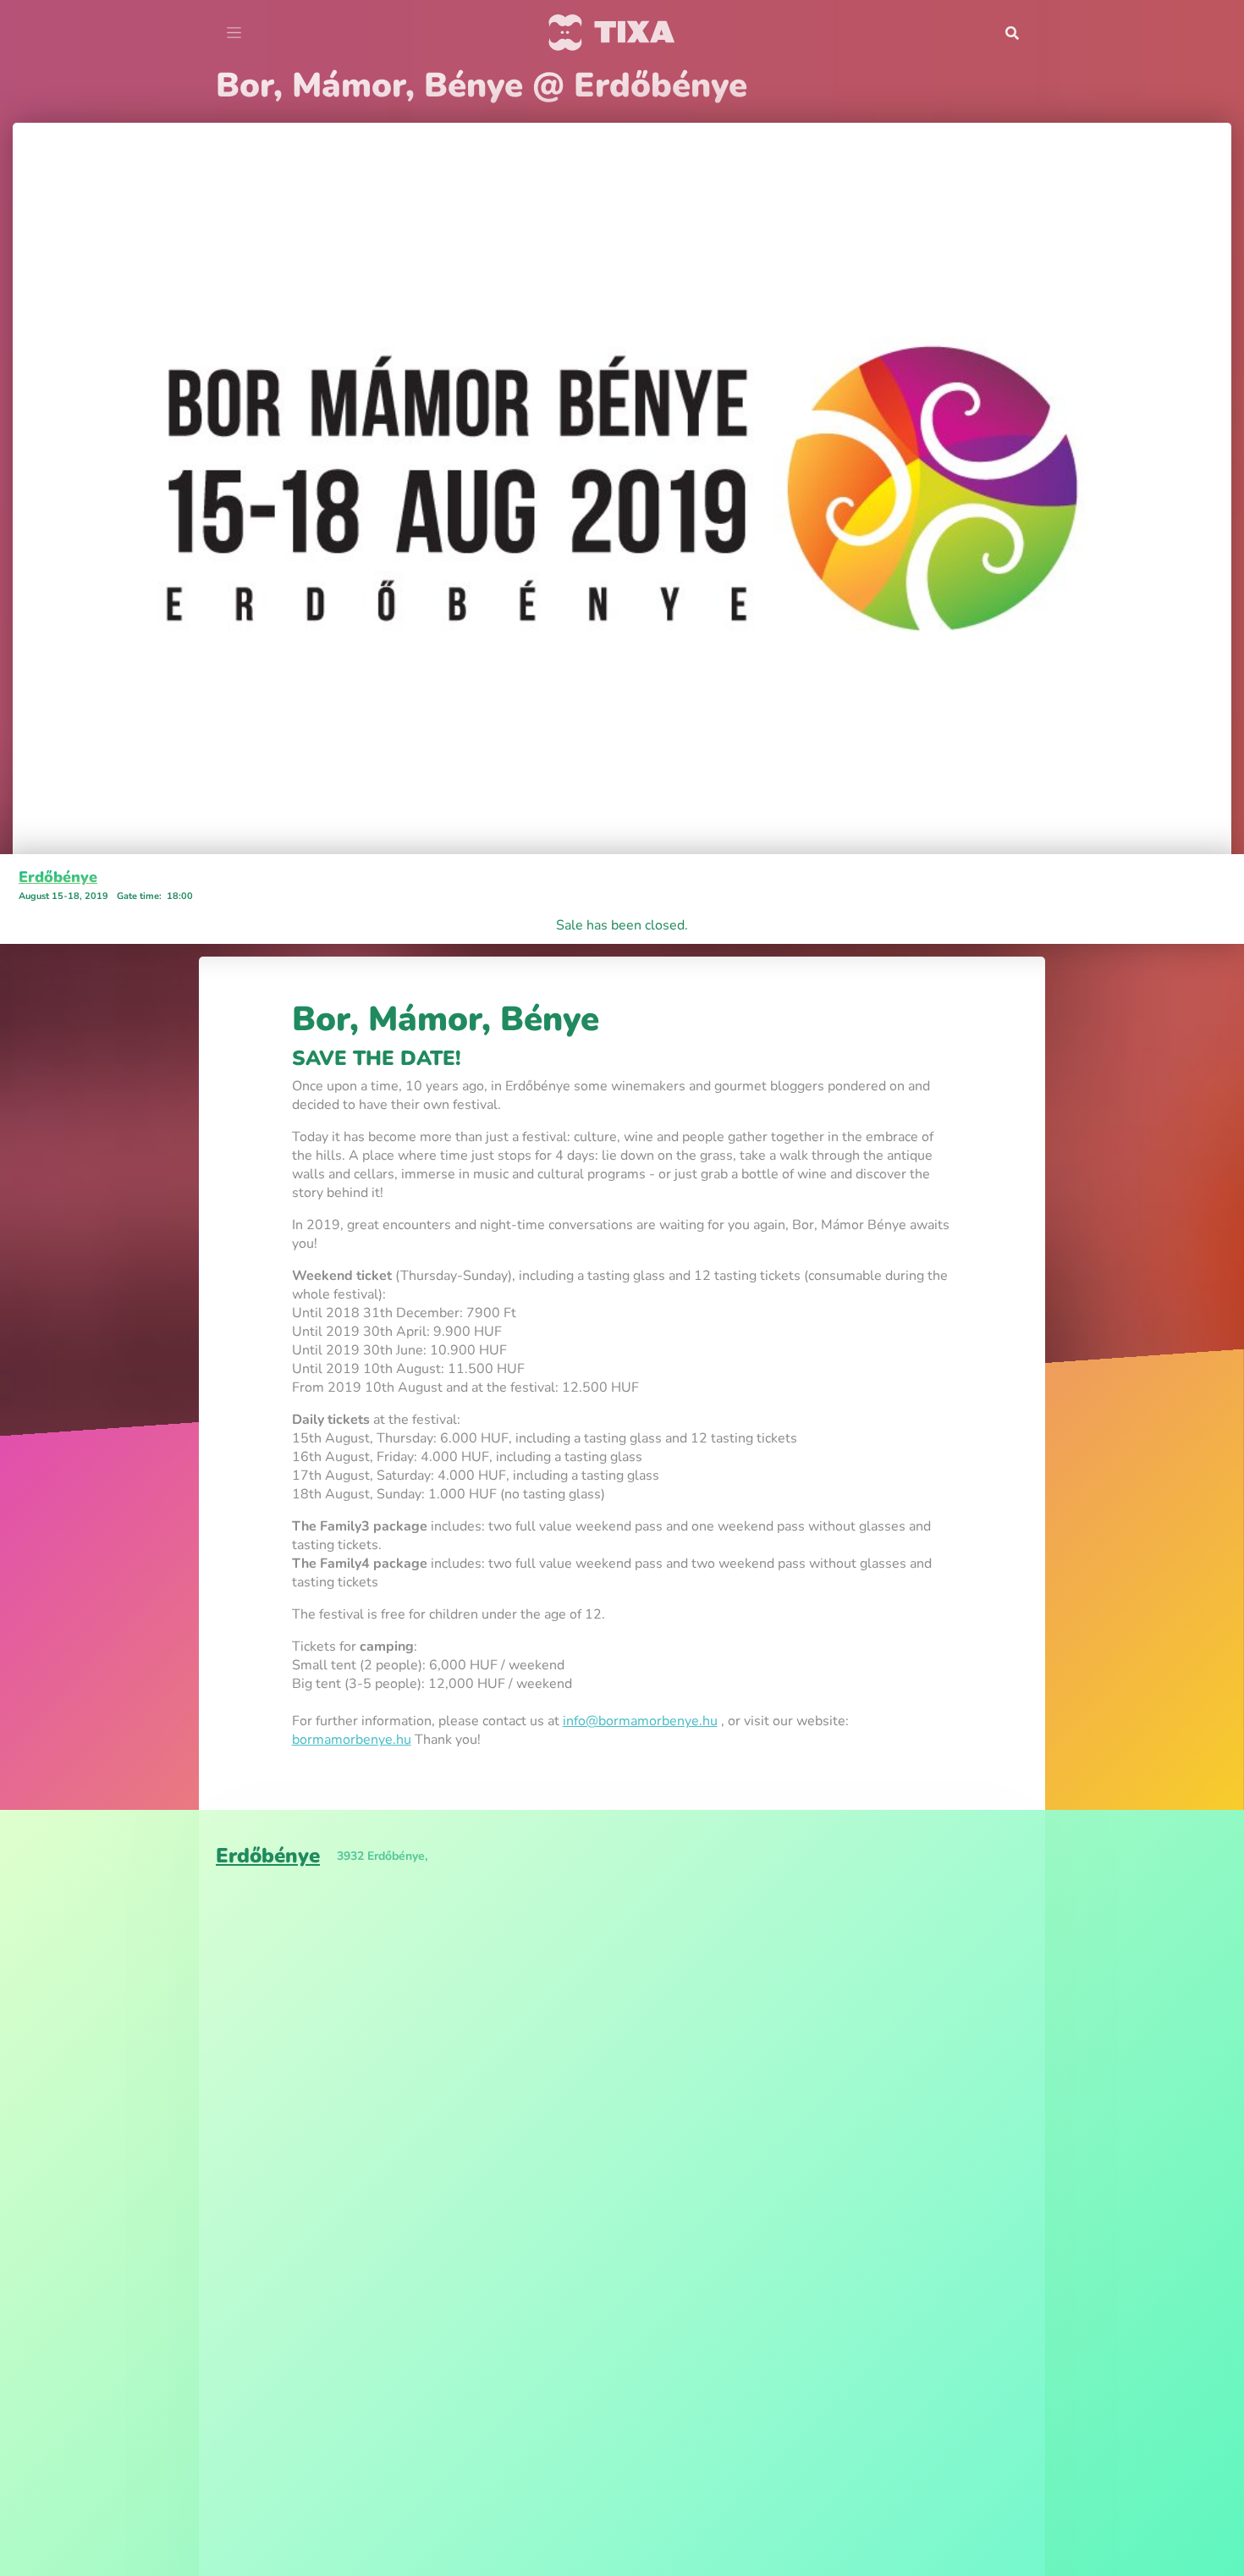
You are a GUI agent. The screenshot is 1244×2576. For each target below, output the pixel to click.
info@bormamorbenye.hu (640, 1721)
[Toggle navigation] (234, 33)
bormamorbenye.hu (352, 1740)
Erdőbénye (58, 877)
